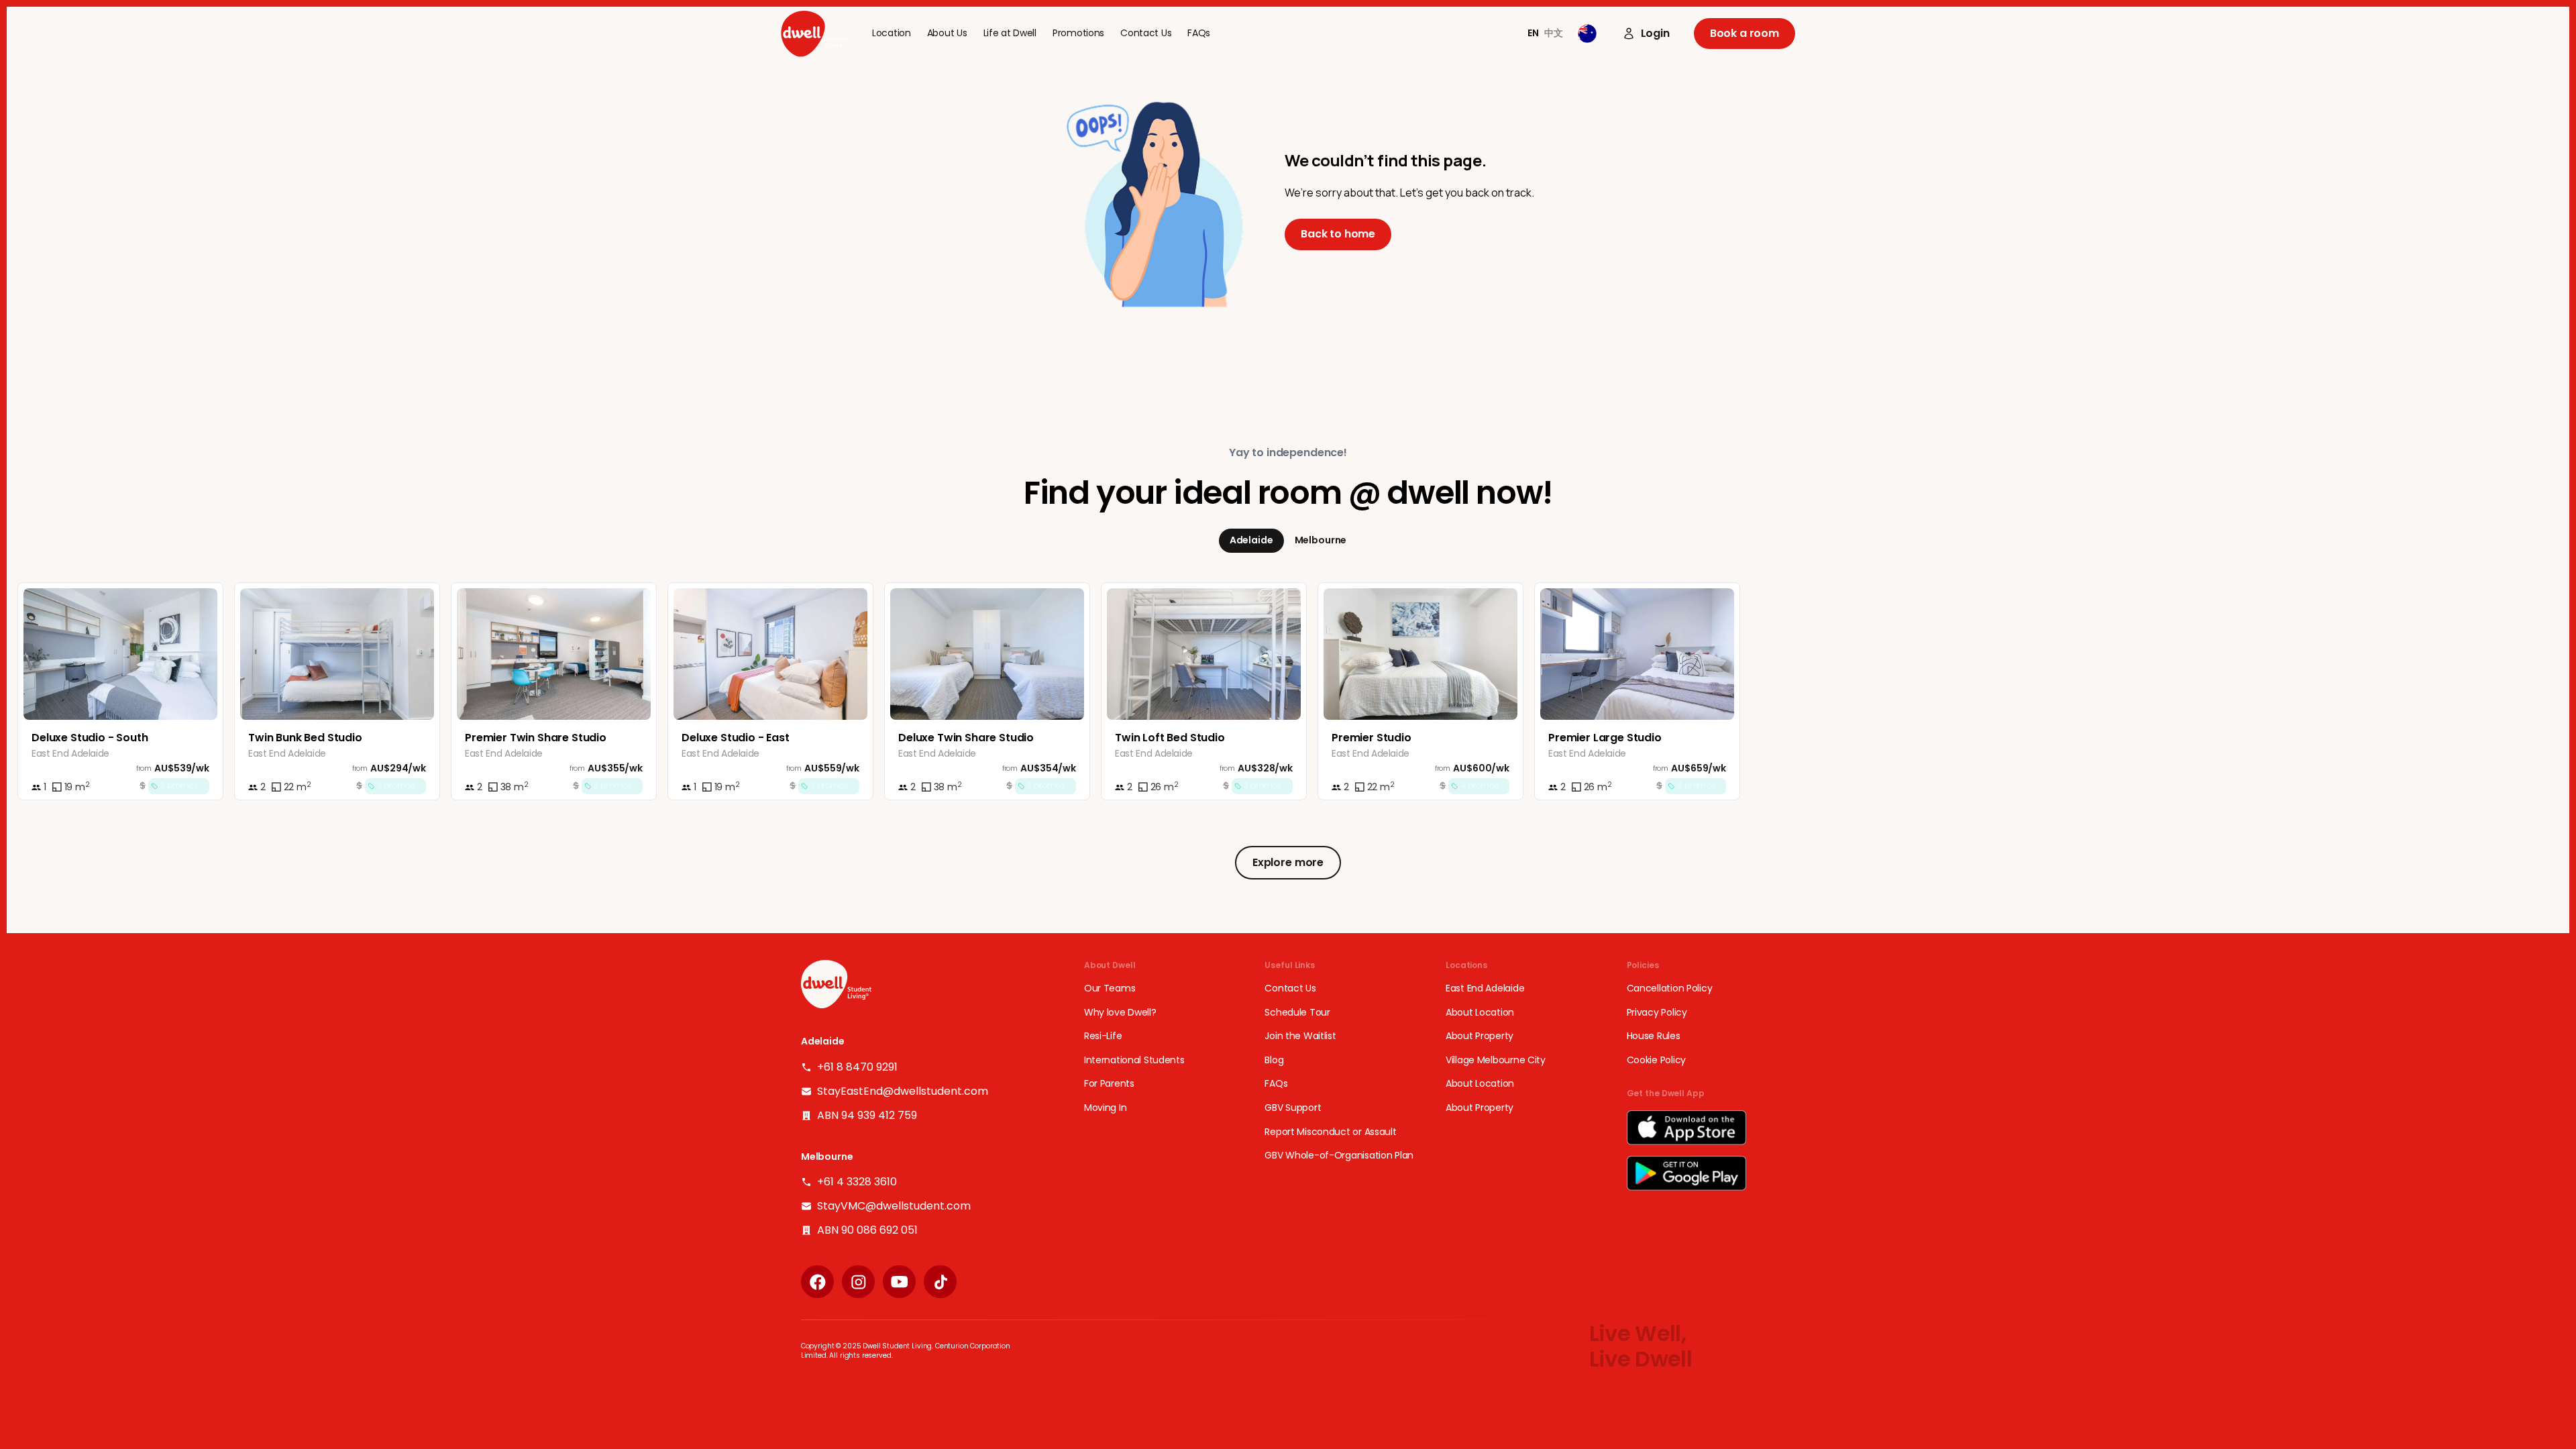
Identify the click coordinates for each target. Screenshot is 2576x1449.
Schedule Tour (1297, 1013)
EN (1533, 33)
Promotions (1078, 33)
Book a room (1745, 33)
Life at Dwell (1010, 33)
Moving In (1105, 1108)
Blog (1274, 1060)
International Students (1134, 1060)
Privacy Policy (1657, 1013)
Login (1655, 34)
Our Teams (1110, 988)
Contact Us (1146, 33)
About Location (1480, 1013)
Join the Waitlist (1300, 1036)
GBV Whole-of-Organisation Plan (1339, 1156)
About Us (947, 33)
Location (892, 33)
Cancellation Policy (1670, 988)
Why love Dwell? (1120, 1013)
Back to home (1338, 234)
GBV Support (1293, 1108)
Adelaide (1251, 540)
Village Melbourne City (1496, 1060)
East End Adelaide (1485, 988)
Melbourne (1321, 540)
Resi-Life (1103, 1036)
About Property (1480, 1036)
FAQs (1199, 33)
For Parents (1109, 1084)
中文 (1554, 33)
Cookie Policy (1656, 1060)
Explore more (1288, 862)
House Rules (1654, 1036)
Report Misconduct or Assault (1330, 1132)
